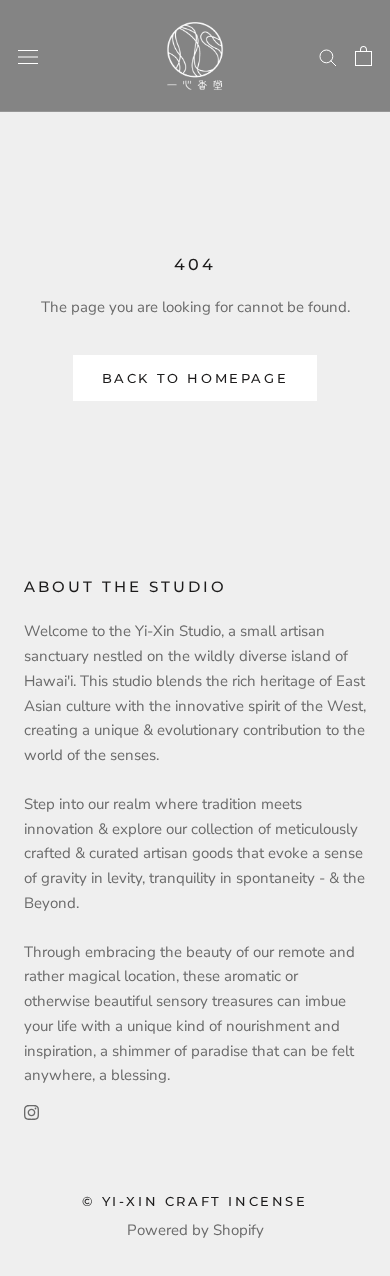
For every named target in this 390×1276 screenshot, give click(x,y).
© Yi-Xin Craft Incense (194, 1201)
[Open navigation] (28, 56)
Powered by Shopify (195, 1230)
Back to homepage (195, 378)
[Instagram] (31, 1111)
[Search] (328, 56)
